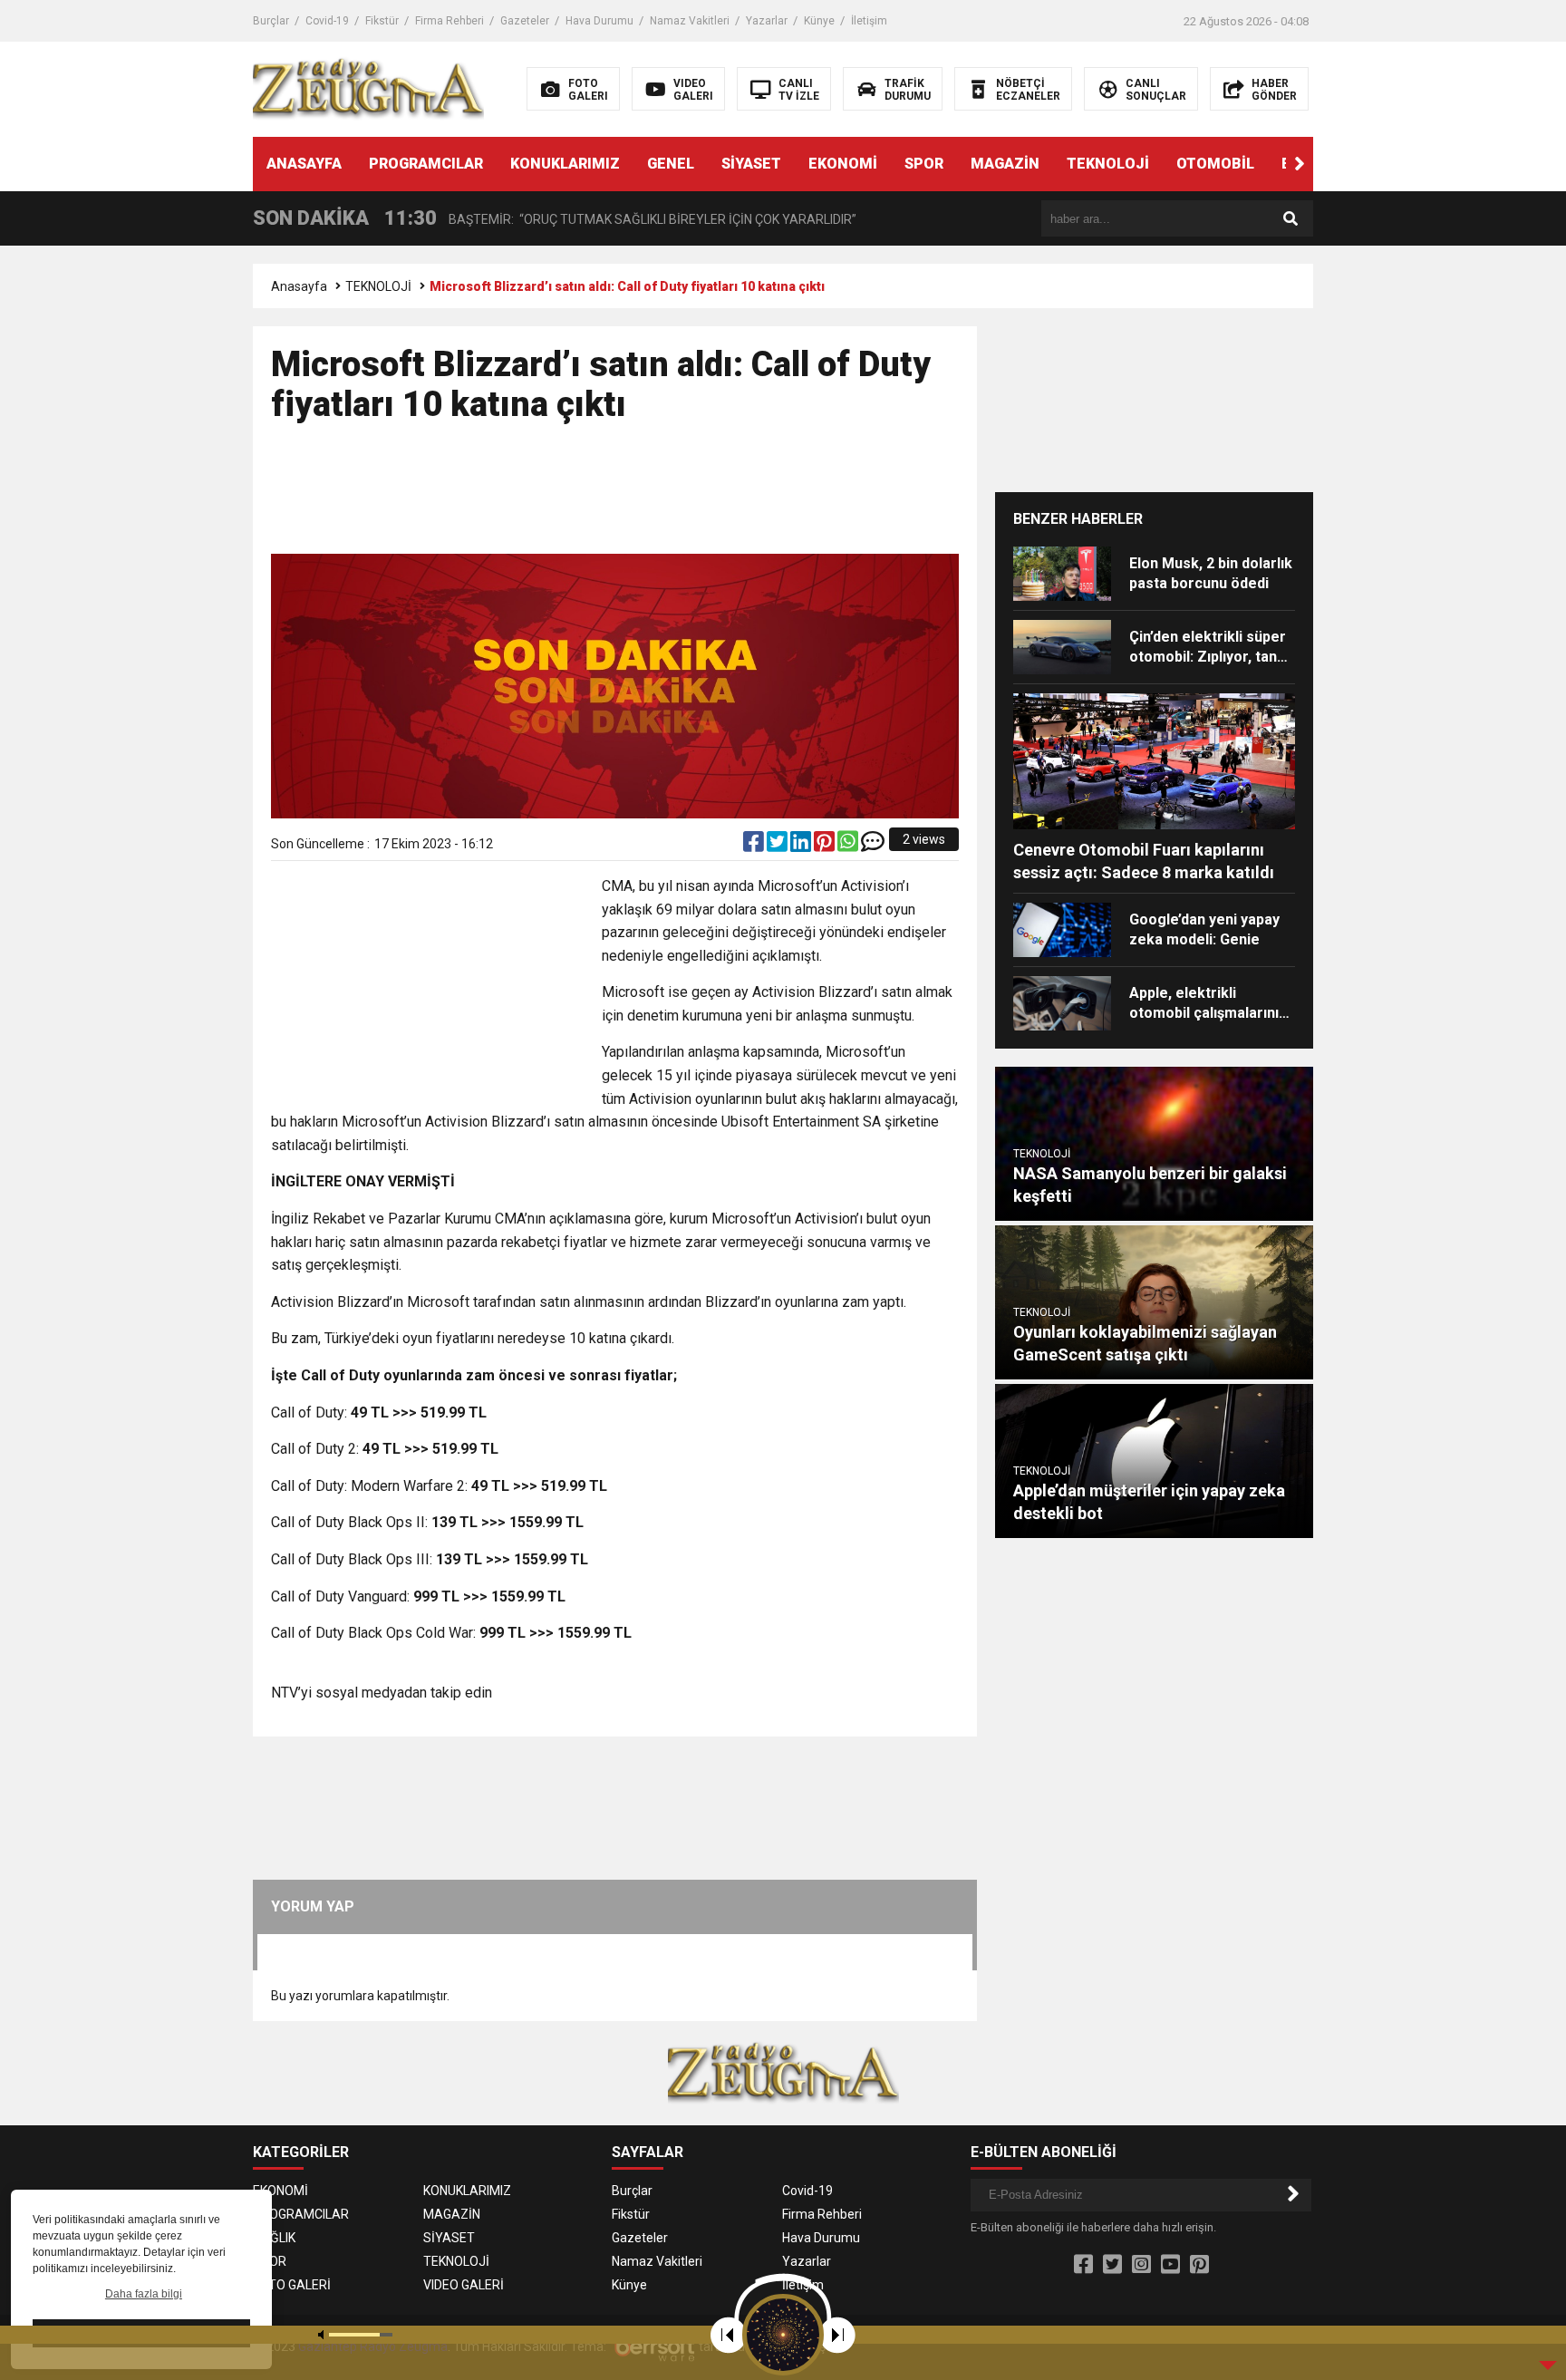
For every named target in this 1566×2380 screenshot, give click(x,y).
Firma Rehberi (449, 21)
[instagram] (1141, 2265)
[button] (1300, 164)
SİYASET (751, 164)
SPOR (924, 164)
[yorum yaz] (873, 846)
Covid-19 (327, 21)
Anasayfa (299, 286)
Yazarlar (767, 21)
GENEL (671, 164)
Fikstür (382, 21)
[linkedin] (802, 846)
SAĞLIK (274, 2238)
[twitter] (778, 846)
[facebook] (755, 846)
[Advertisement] (615, 497)
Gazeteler (525, 21)
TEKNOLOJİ (1108, 164)
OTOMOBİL (1215, 164)
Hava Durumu (599, 21)
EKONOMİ (843, 164)
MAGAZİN (1005, 164)
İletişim (869, 21)
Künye (819, 21)
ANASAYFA (304, 164)
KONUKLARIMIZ (565, 164)
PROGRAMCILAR (426, 164)
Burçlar (271, 21)
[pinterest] (826, 846)
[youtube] (1170, 2265)
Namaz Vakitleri (690, 21)
